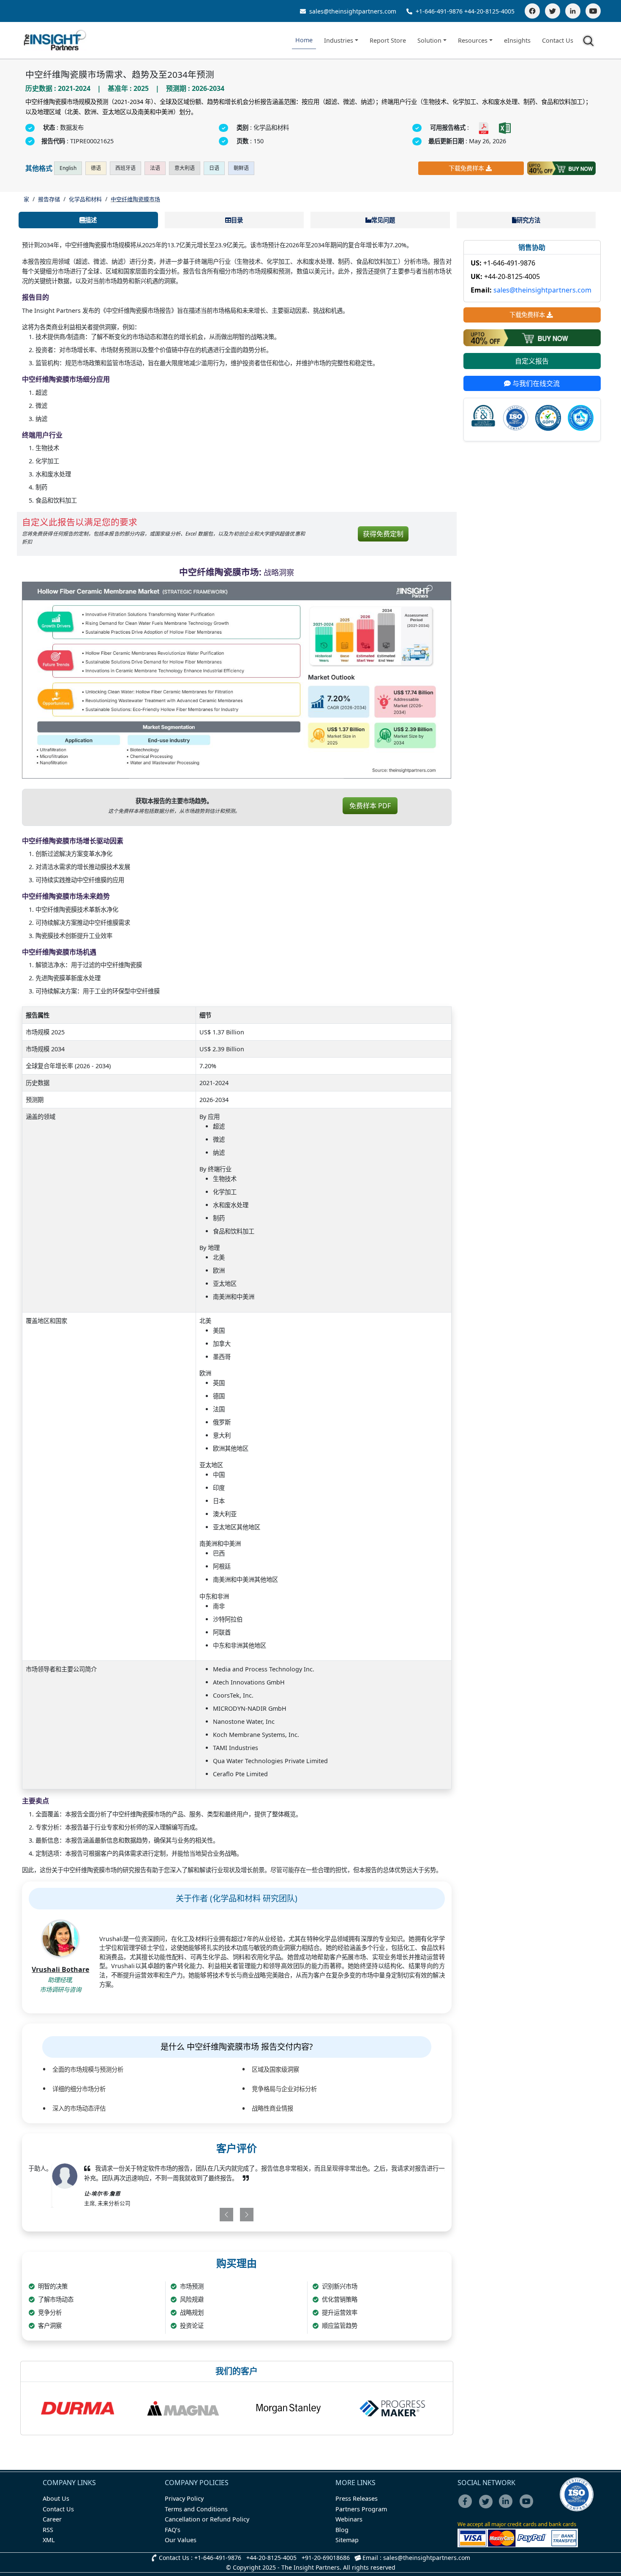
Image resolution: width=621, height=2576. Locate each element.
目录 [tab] (237, 220)
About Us (56, 2498)
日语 (214, 168)
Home (304, 40)
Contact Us (558, 40)
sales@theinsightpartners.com (352, 11)
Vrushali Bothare (60, 1969)
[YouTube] (593, 11)
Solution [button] (429, 40)
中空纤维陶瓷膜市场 (135, 199)
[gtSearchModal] (590, 42)
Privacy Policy (184, 2498)
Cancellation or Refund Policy (207, 2519)
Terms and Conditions (196, 2509)
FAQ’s (173, 2530)
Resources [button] (473, 40)
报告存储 (49, 199)
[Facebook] (532, 11)
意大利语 (185, 168)
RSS (48, 2530)
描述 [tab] (91, 220)
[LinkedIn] (573, 11)
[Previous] (202, 2215)
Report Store (388, 40)
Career (52, 2519)
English (68, 168)
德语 (96, 168)
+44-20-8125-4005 (489, 11)
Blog (342, 2530)
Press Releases (357, 2498)
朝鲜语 (241, 168)
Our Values (181, 2540)
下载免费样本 (466, 168)
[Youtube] (528, 2507)
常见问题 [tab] (383, 220)
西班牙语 (125, 168)
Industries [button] (339, 40)
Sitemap (347, 2540)
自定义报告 (532, 361)
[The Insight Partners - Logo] (55, 40)
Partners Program (361, 2509)
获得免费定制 (383, 534)
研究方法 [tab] (528, 220)
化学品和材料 (85, 199)
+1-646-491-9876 (439, 11)
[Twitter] (553, 11)
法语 (155, 168)
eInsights (517, 40)
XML (49, 2540)
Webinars (349, 2519)
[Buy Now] (561, 168)
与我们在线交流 (535, 383)
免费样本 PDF (370, 806)
